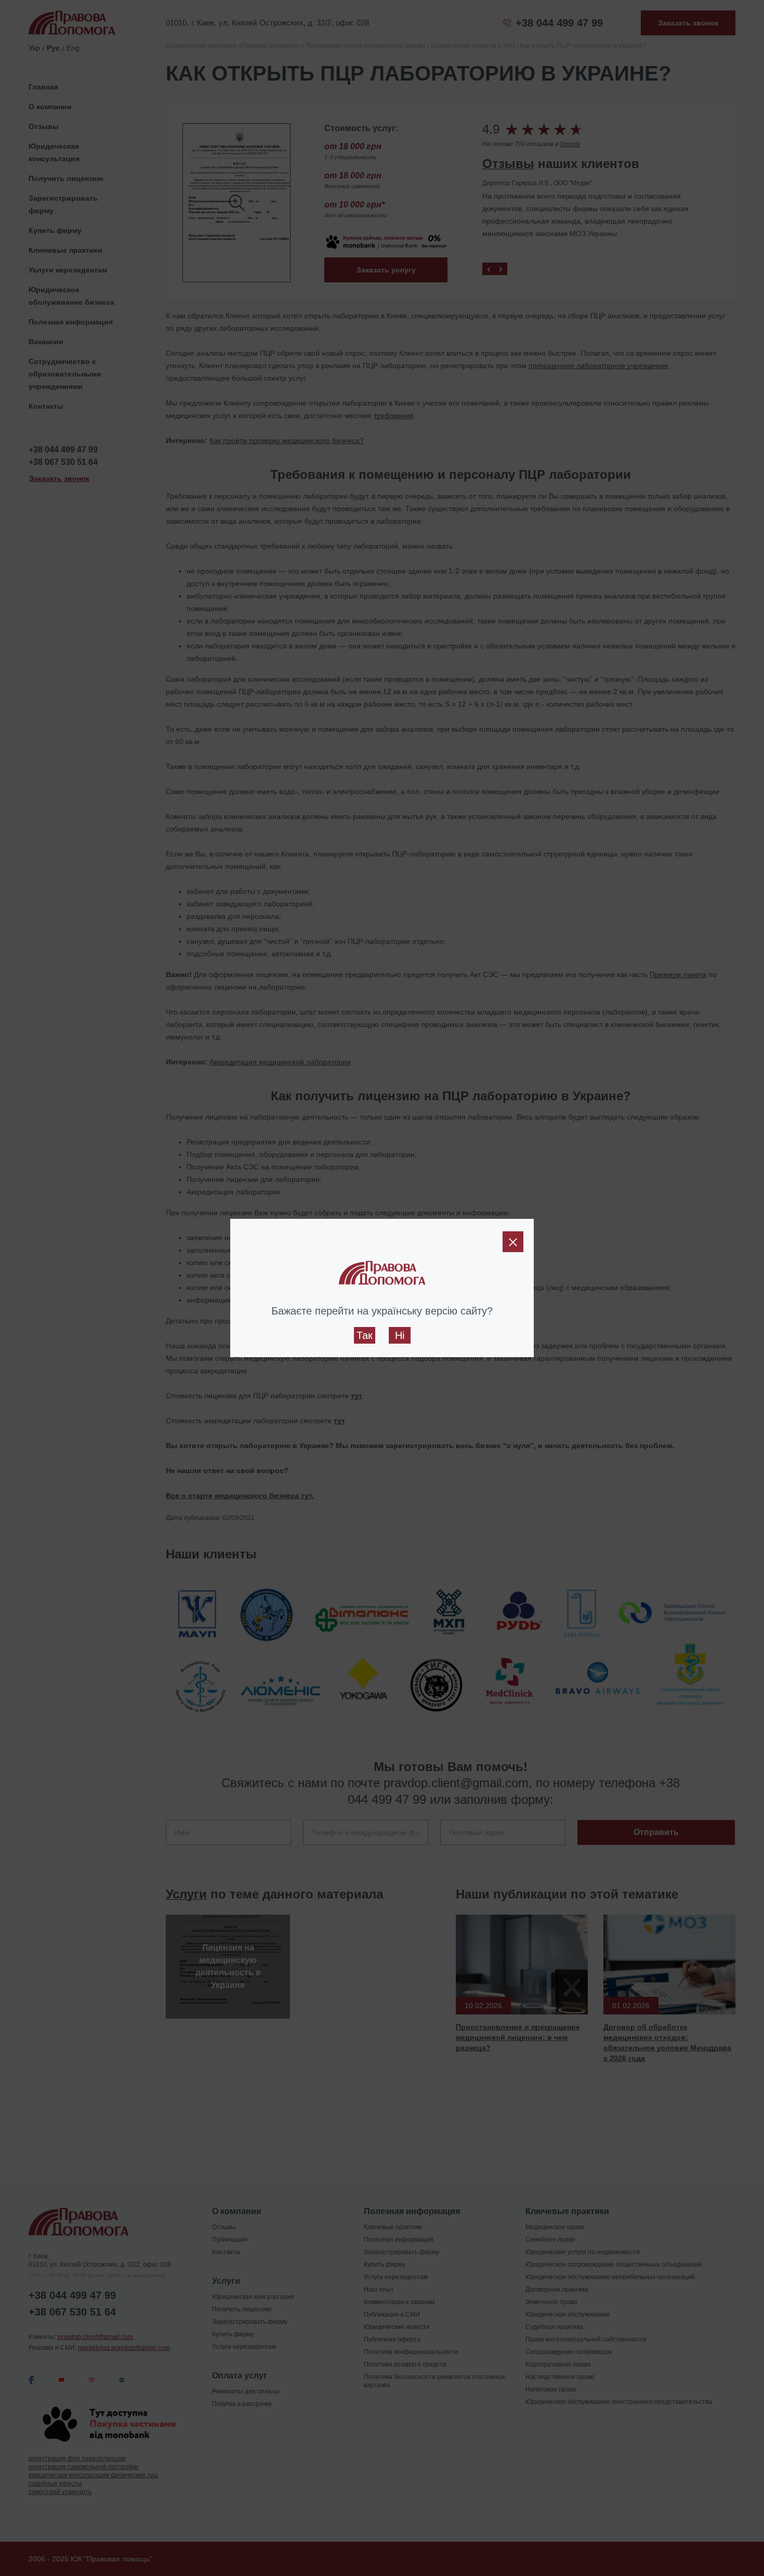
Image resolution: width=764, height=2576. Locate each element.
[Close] (513, 1242)
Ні (400, 1335)
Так (365, 1335)
